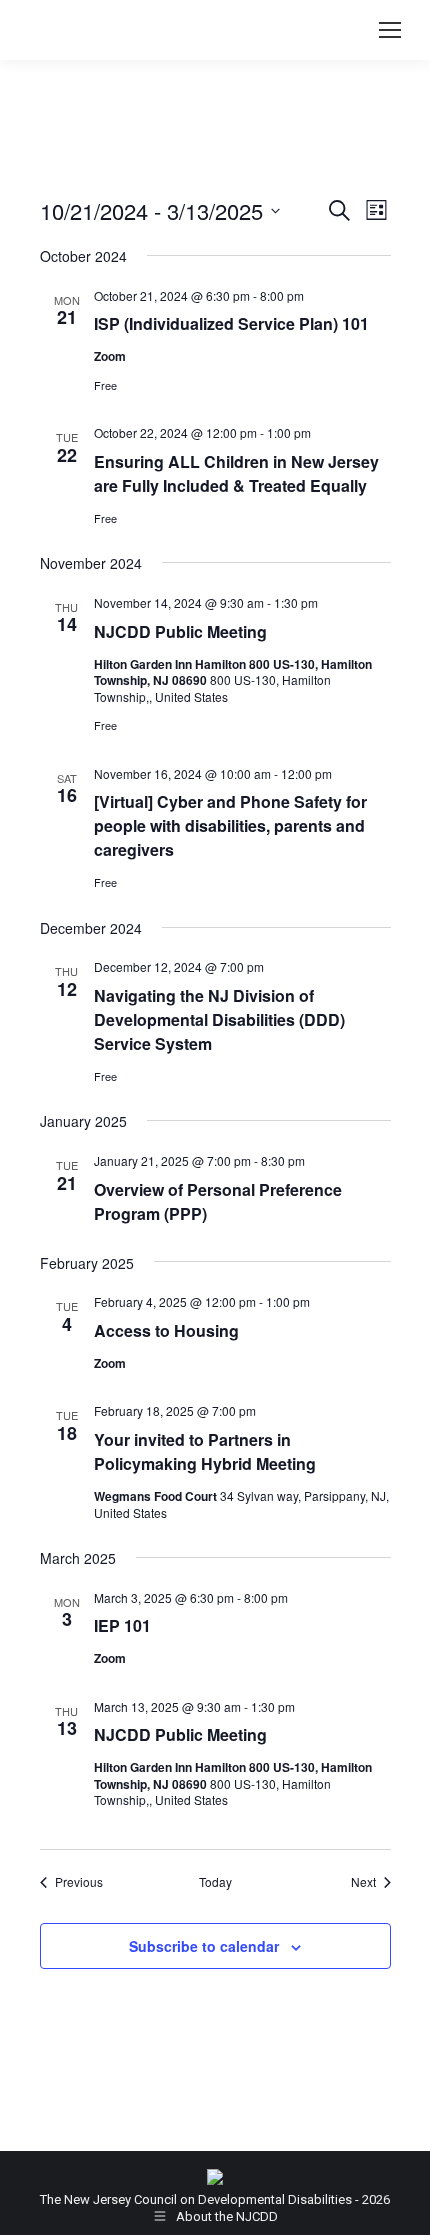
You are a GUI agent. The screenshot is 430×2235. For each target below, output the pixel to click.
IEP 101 (122, 1625)
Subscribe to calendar (204, 1946)
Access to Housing (166, 1330)
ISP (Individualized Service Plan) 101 (231, 323)
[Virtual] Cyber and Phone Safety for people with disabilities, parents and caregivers (230, 825)
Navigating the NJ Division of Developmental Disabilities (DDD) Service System (219, 1019)
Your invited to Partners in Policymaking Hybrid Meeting (205, 1451)
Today (215, 1882)
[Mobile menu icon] (390, 30)
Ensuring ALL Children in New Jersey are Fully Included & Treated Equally (236, 473)
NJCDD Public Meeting (180, 631)
